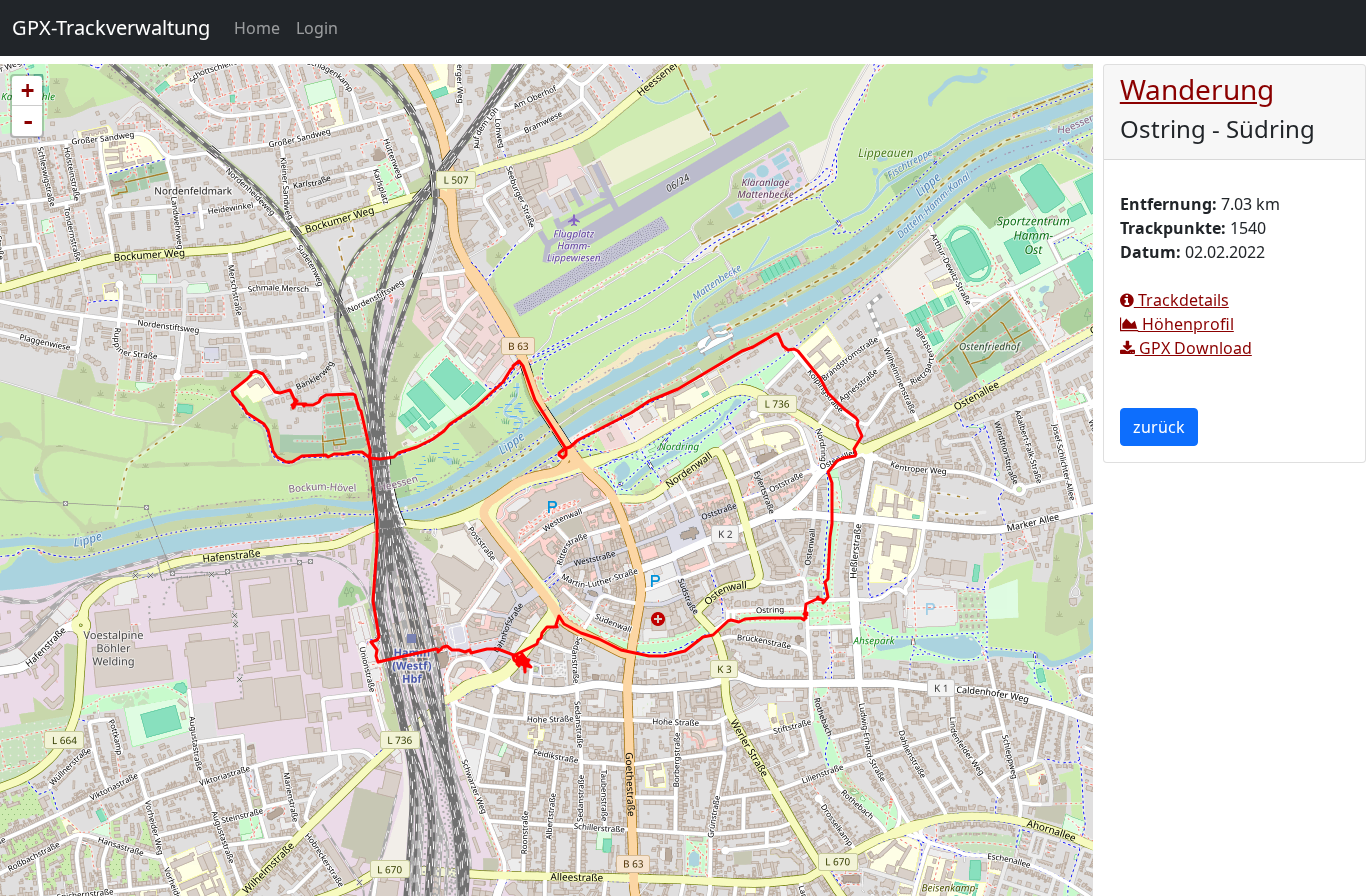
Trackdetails (1181, 300)
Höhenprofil (1186, 324)
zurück (1159, 427)
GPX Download (1193, 348)
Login (317, 28)
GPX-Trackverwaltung (111, 27)
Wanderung (1197, 89)
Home (261, 27)
